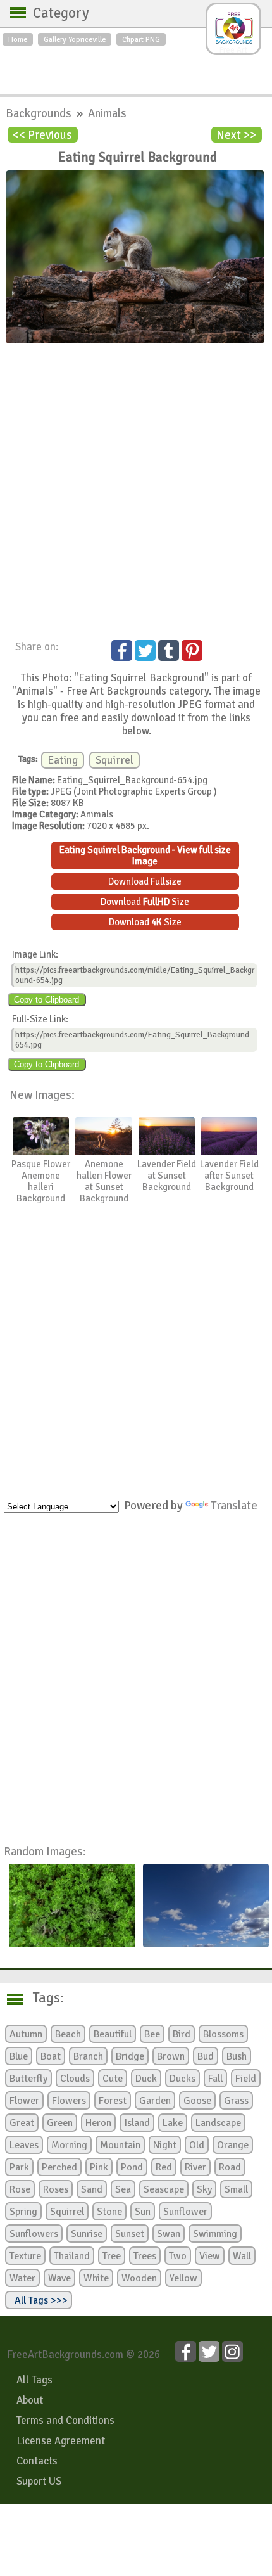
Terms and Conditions (65, 2420)
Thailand (72, 2256)
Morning (69, 2145)
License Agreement (61, 2441)
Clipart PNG (141, 39)
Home (18, 39)
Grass (236, 2101)
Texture (25, 2256)
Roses (56, 2189)
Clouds (75, 2079)
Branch (88, 2056)
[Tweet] (145, 650)
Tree (112, 2256)
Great (22, 2123)
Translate (234, 1505)
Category (55, 13)
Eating (63, 760)
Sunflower (185, 2212)
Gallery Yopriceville (75, 39)
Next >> (236, 135)
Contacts (37, 2461)
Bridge (130, 2056)
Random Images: (45, 1851)
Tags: (40, 1998)
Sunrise (87, 2234)
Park (19, 2167)
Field (246, 2079)
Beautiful (113, 2034)
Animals (107, 113)
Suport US (39, 2481)
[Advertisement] (136, 67)
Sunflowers (34, 2234)
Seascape (164, 2189)
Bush (237, 2056)
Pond (132, 2167)
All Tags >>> (39, 2300)
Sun (143, 2212)
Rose (20, 2189)
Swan (169, 2234)
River (195, 2167)
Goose (197, 2101)
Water (22, 2278)
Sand (92, 2189)
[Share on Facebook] (122, 650)
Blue (19, 2056)
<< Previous (42, 135)
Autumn (26, 2034)
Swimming (215, 2234)
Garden (155, 2101)
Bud (206, 2056)
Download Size (145, 902)
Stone (109, 2212)
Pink (99, 2167)
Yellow (183, 2278)
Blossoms (223, 2034)
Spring (23, 2212)
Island (137, 2123)
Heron (98, 2123)
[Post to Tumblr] (169, 650)
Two (178, 2256)
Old (197, 2145)
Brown (171, 2056)
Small (236, 2189)
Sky (204, 2189)
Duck (146, 2079)
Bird (182, 2034)
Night (165, 2145)
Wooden (139, 2278)
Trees (145, 2256)
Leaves (24, 2145)
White (96, 2278)
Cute (113, 2079)
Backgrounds (40, 113)
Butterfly (28, 2079)
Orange (233, 2145)
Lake (173, 2123)
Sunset (130, 2234)
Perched (59, 2167)
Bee (152, 2034)
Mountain (120, 2145)
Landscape (218, 2123)
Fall (215, 2079)
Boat (51, 2056)
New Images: (42, 1095)
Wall (242, 2256)
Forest (113, 2101)
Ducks (182, 2079)
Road (230, 2167)
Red (164, 2167)
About (30, 2400)
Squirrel (114, 760)
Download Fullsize (145, 881)
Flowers (69, 2101)
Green (60, 2123)
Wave (59, 2278)
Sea (123, 2189)
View (210, 2256)
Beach (68, 2034)
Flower (24, 2101)
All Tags (34, 2380)
